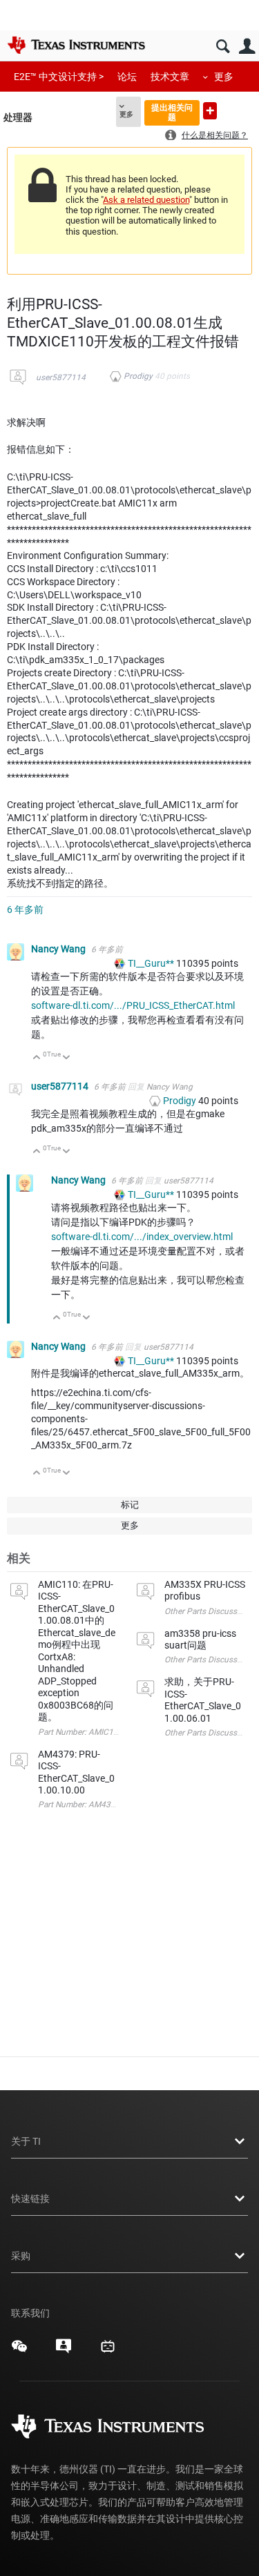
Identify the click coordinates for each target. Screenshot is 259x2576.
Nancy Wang (59, 949)
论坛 (127, 77)
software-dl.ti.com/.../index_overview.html (142, 1237)
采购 (21, 2256)
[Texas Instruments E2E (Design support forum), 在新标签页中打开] (64, 2351)
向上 (37, 1058)
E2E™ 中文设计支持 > (59, 77)
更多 (224, 77)
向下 (67, 1058)
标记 (130, 1505)
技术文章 (170, 77)
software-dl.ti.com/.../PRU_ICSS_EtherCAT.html (133, 1005)
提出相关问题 (172, 112)
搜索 (223, 47)
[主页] (76, 45)
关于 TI (26, 2141)
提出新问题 (210, 111)
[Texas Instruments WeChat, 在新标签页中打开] (19, 2351)
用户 (247, 47)
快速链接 (30, 2199)
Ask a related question (146, 200)
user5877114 (61, 377)
